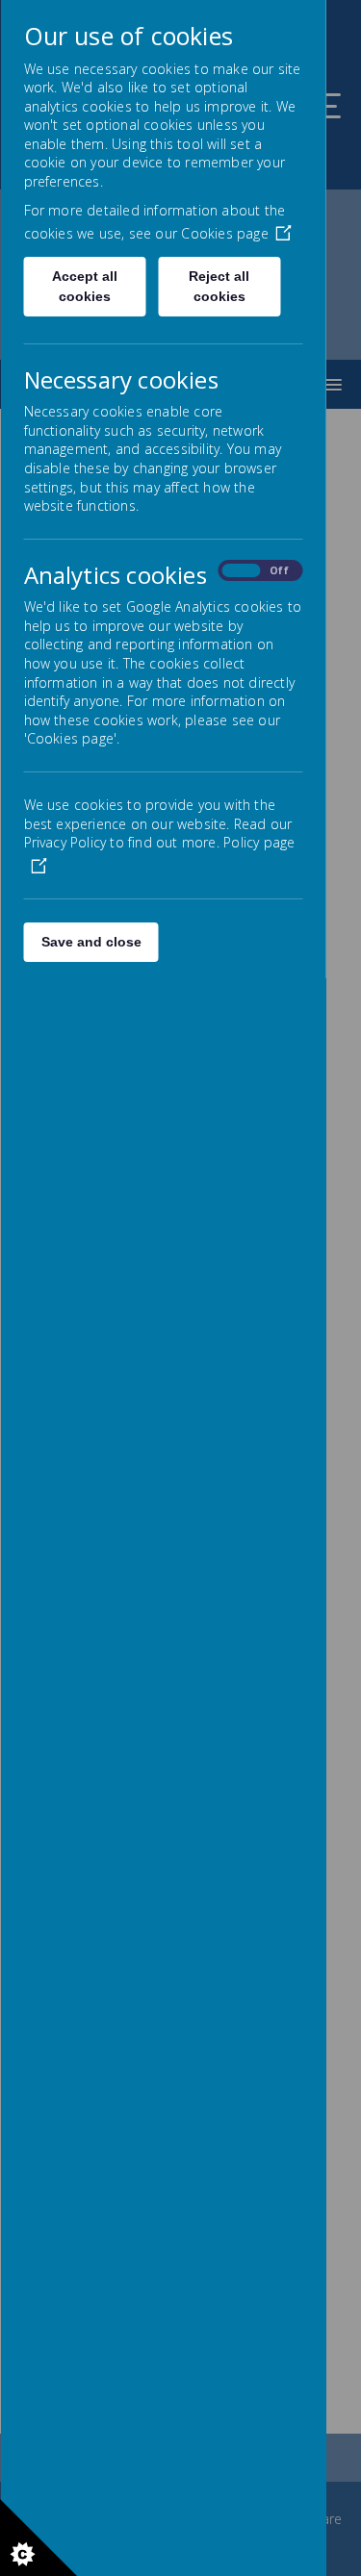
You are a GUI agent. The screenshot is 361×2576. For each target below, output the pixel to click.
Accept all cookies (85, 286)
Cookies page (224, 233)
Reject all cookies (219, 286)
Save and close (90, 942)
